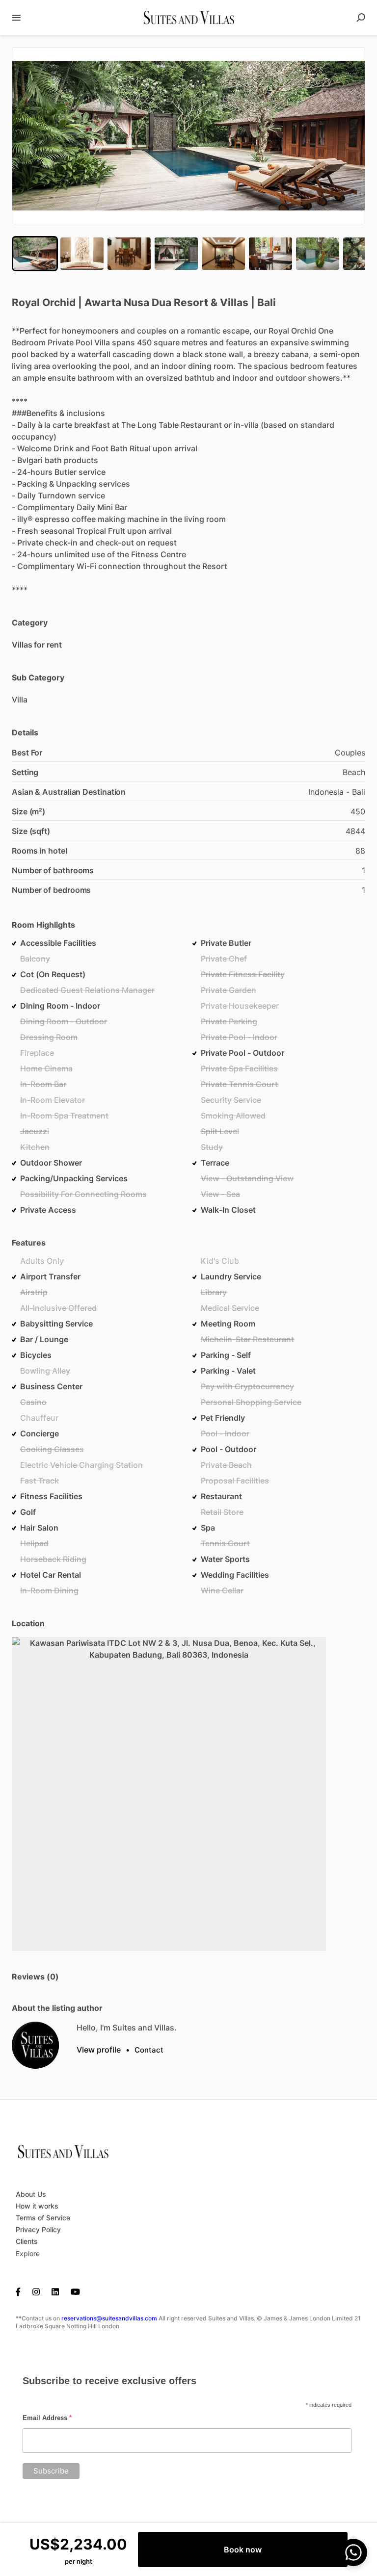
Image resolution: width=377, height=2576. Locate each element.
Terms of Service (43, 2218)
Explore (28, 2253)
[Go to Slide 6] (270, 254)
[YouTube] (75, 2291)
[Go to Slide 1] (35, 254)
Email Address (47, 2418)
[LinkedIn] (55, 2291)
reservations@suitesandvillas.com (109, 2318)
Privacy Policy (38, 2229)
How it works (37, 2206)
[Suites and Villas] (35, 2045)
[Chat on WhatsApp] (353, 2552)
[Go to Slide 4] (176, 254)
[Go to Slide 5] (223, 254)
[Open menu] (16, 18)
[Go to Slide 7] (318, 254)
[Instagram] (36, 2291)
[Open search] (361, 18)
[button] (188, 136)
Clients (27, 2241)
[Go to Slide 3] (129, 254)
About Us (31, 2194)
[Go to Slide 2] (82, 254)
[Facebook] (21, 2291)
